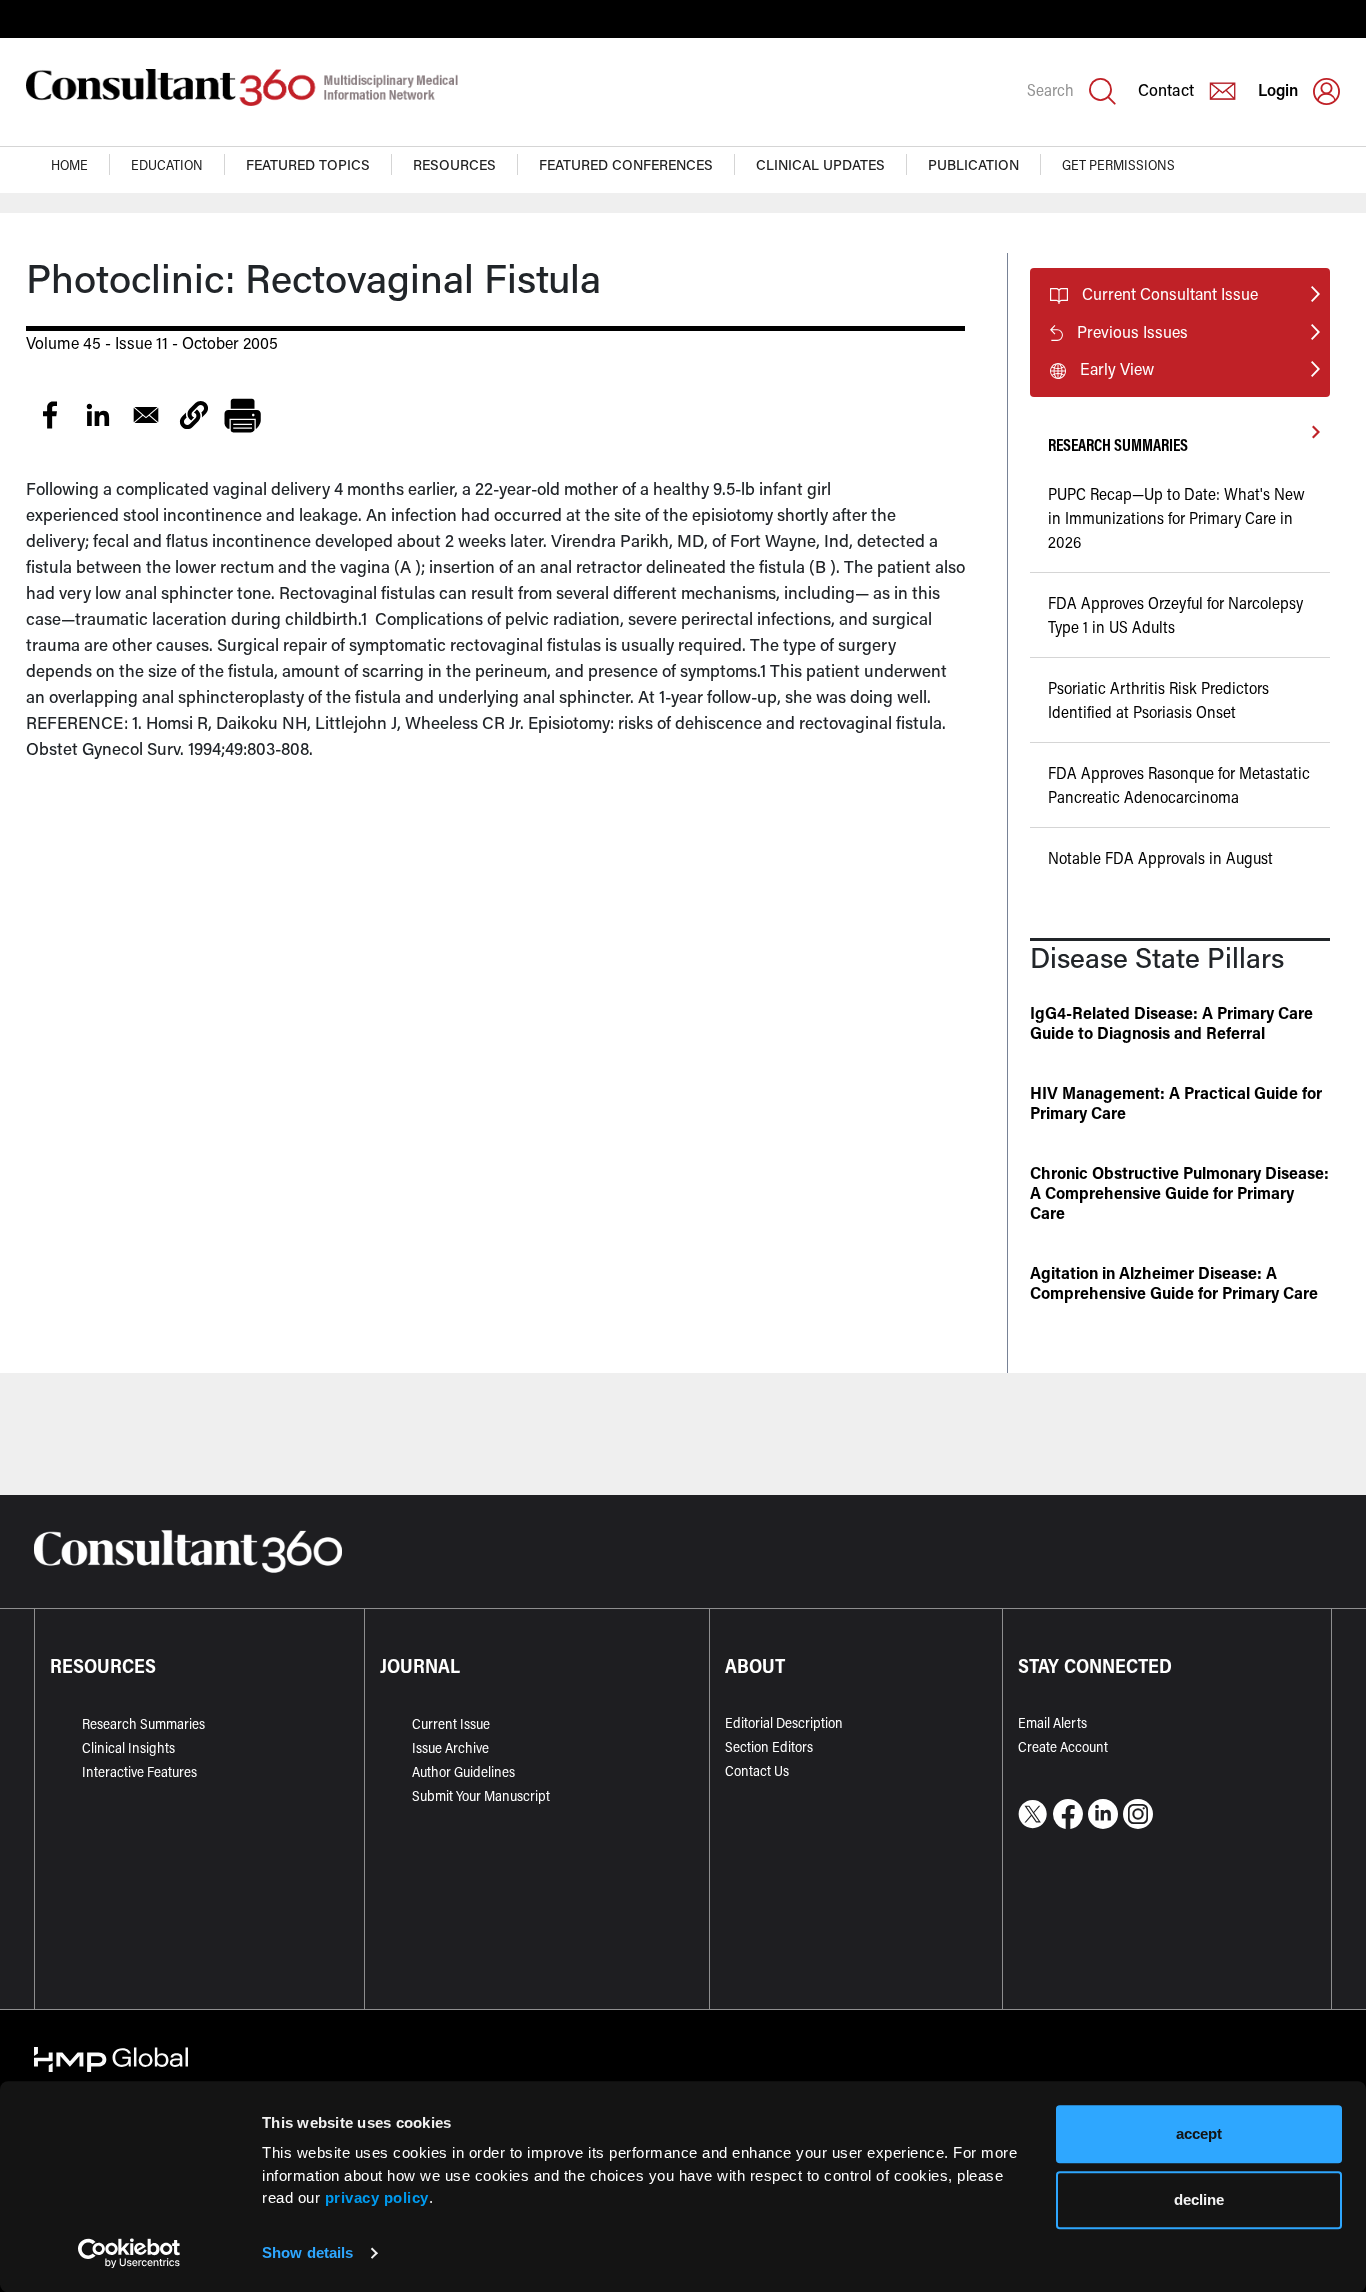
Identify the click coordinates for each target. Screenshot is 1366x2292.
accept (1199, 2133)
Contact (1166, 89)
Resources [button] (454, 164)
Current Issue (451, 1723)
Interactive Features (139, 1771)
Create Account (1063, 1746)
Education (167, 164)
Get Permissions (1118, 164)
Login (1278, 89)
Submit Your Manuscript (481, 1795)
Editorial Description (784, 1722)
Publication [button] (973, 164)
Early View (1117, 368)
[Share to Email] (146, 415)
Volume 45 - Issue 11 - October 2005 (152, 342)
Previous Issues (1132, 331)
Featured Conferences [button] (626, 164)
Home (69, 164)
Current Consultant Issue (1170, 293)
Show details (307, 2252)
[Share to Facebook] (50, 415)
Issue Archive (450, 1747)
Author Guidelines (463, 1771)
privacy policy (377, 2197)
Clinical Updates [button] (820, 164)
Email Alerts (1052, 1722)
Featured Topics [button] (308, 164)
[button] (194, 415)
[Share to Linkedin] (98, 415)
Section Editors (769, 1746)
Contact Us (757, 1770)
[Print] (242, 415)
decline (1199, 2199)
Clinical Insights (128, 1747)
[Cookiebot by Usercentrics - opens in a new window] (129, 2253)
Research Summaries (143, 1723)
